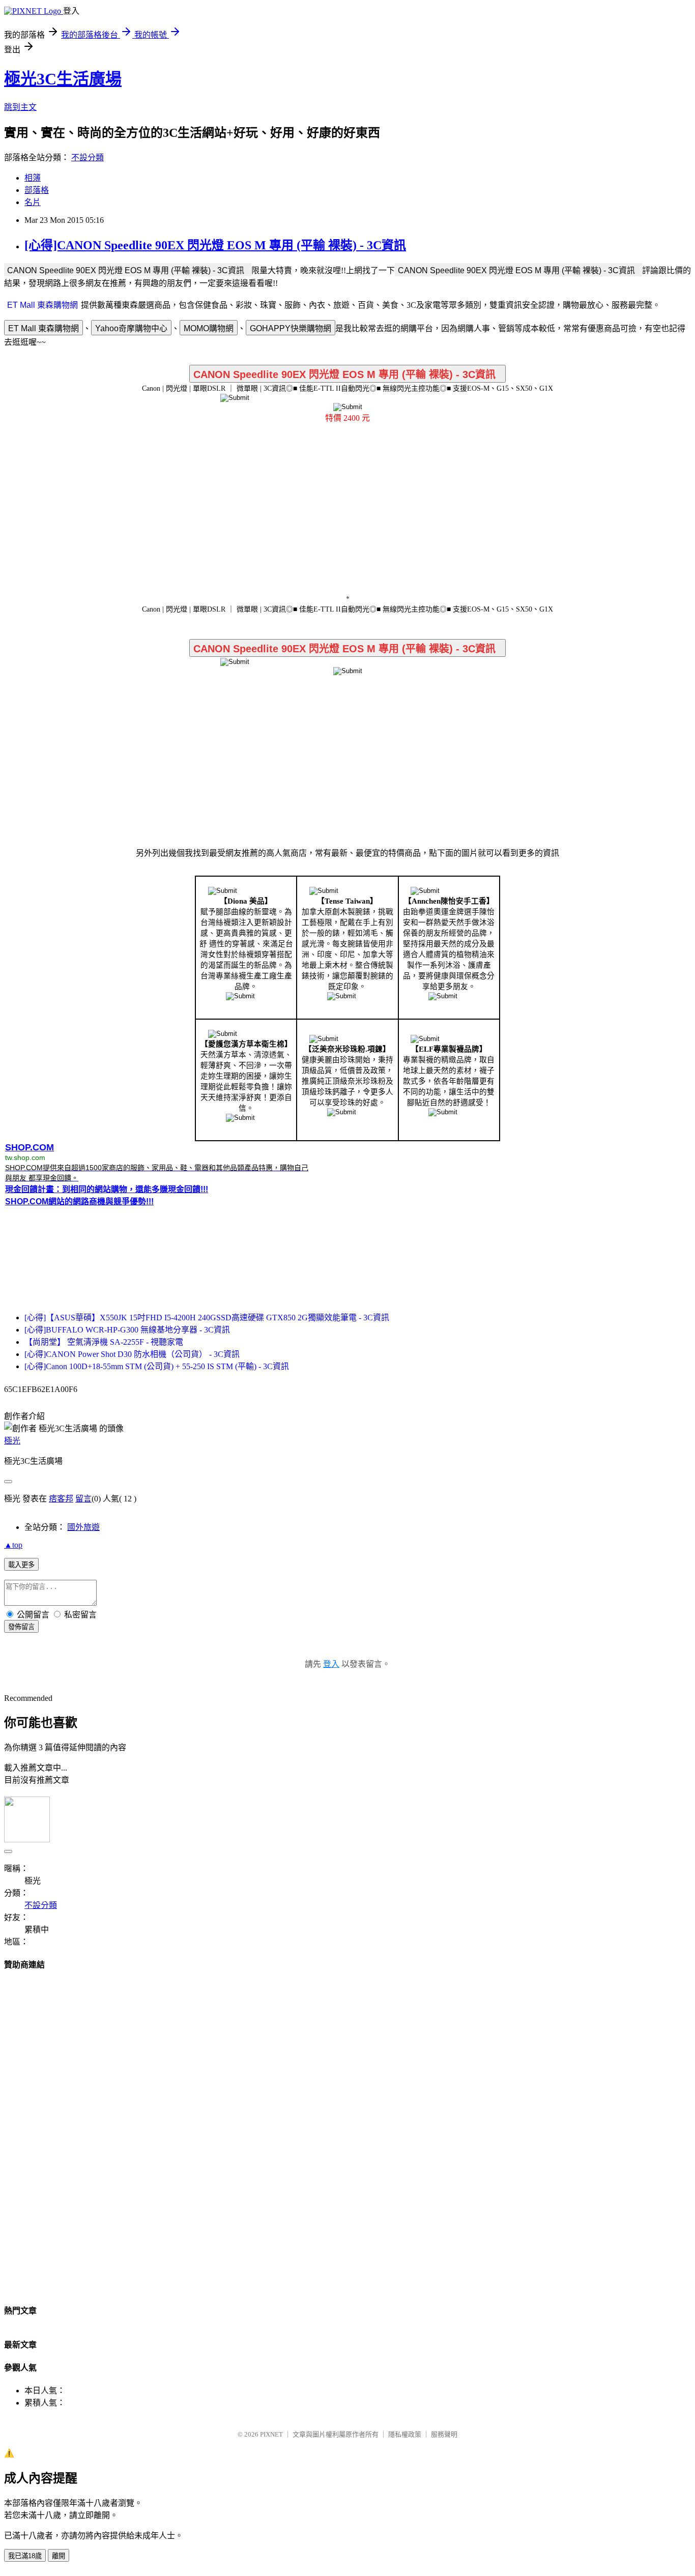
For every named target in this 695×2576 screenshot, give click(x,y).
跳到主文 (20, 107)
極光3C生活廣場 (63, 79)
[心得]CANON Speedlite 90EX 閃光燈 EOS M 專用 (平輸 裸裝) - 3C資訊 (215, 245)
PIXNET (271, 2434)
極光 (12, 1441)
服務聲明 (444, 2434)
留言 (83, 1499)
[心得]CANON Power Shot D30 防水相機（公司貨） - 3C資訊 (132, 1354)
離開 (59, 2556)
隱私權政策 (405, 2434)
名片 (33, 202)
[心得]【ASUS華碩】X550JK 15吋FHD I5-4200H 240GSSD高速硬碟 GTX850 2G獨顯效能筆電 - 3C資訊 (207, 1318)
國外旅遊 (83, 1527)
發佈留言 (21, 1627)
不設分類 (88, 157)
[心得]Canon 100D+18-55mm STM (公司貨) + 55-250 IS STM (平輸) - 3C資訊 (157, 1366)
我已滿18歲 (25, 2556)
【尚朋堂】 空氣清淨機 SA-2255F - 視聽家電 (104, 1342)
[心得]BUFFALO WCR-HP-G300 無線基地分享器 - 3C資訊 (127, 1330)
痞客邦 (61, 1499)
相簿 (33, 178)
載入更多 (21, 1565)
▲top (13, 1545)
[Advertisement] (347, 512)
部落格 (37, 190)
